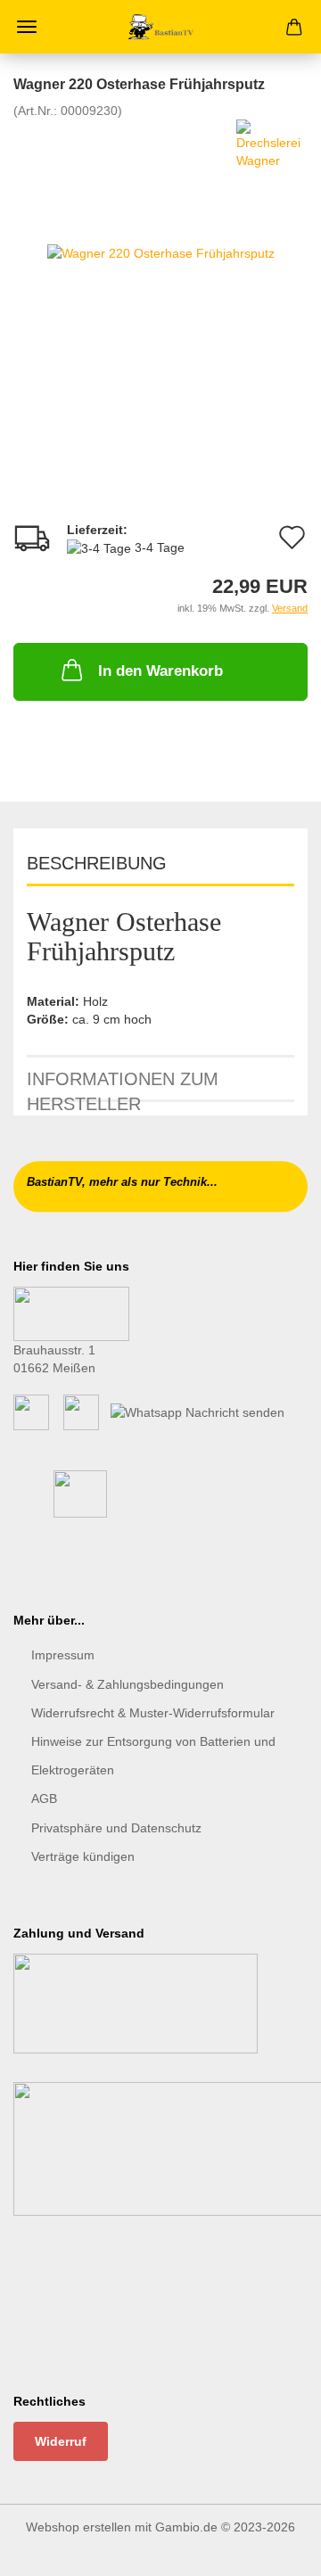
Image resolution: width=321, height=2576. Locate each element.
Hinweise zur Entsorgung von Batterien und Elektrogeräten (153, 1756)
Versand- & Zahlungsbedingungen (128, 1684)
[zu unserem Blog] (81, 1411)
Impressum (63, 1655)
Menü (27, 27)
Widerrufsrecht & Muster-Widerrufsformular (153, 1713)
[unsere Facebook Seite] (31, 1411)
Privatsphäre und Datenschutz (116, 1828)
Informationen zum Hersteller (123, 1086)
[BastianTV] (161, 27)
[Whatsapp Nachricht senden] (198, 1411)
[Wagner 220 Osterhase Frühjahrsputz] (161, 252)
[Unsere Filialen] (71, 1313)
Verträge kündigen (83, 1856)
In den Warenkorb (160, 671)
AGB (44, 1798)
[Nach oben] (272, 2549)
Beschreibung (97, 863)
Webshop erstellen (78, 2527)
